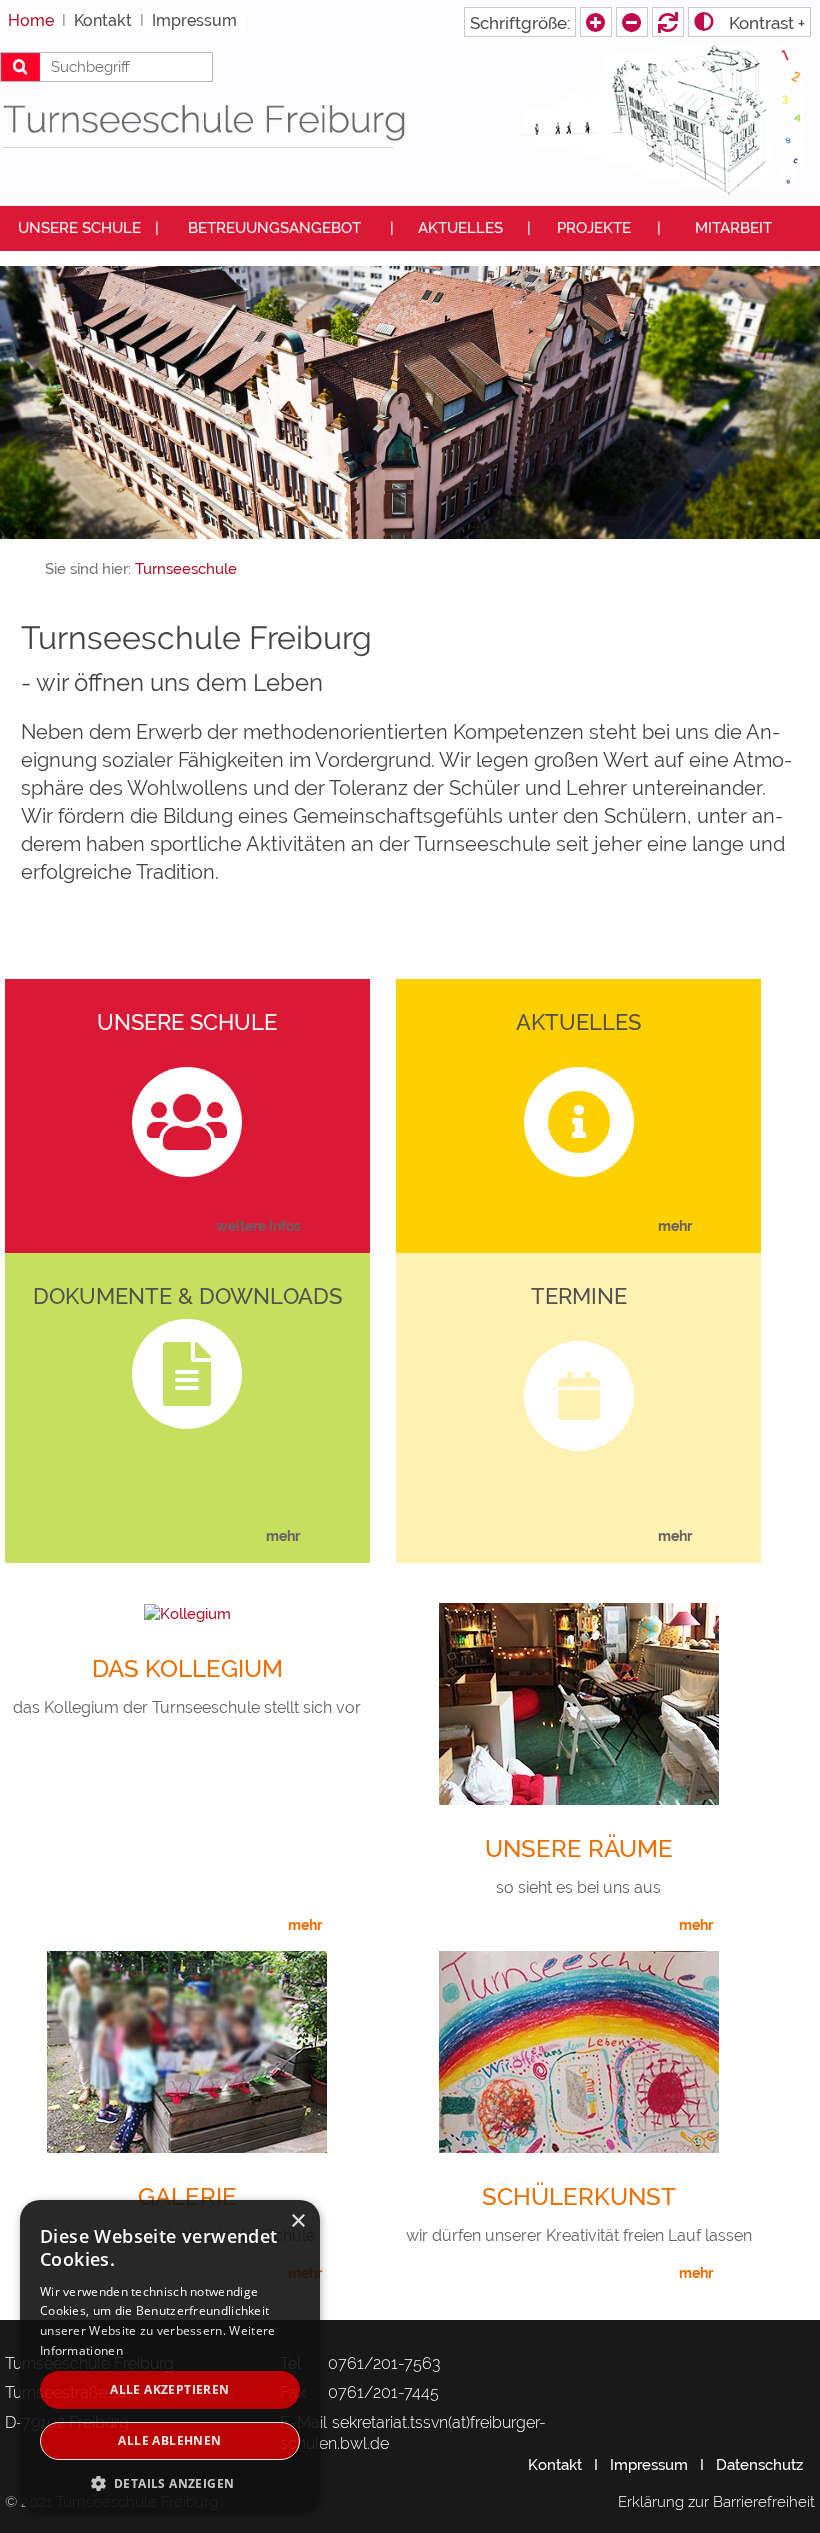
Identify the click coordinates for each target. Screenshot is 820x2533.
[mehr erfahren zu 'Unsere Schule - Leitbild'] (324, 1227)
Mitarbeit (733, 228)
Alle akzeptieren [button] (169, 2389)
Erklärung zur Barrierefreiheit (716, 2502)
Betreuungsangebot (274, 228)
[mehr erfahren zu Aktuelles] (716, 1227)
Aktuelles (460, 228)
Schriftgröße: (520, 23)
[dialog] (170, 2356)
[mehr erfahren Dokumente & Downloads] (324, 1537)
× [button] (297, 2221)
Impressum (649, 2465)
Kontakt (555, 2465)
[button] (170, 2483)
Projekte (594, 228)
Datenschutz (759, 2465)
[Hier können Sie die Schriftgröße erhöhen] (632, 22)
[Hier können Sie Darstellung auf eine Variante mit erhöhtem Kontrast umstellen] (749, 22)
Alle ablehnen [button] (169, 2440)
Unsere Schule (79, 228)
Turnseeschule (186, 569)
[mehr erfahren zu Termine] (716, 1537)
